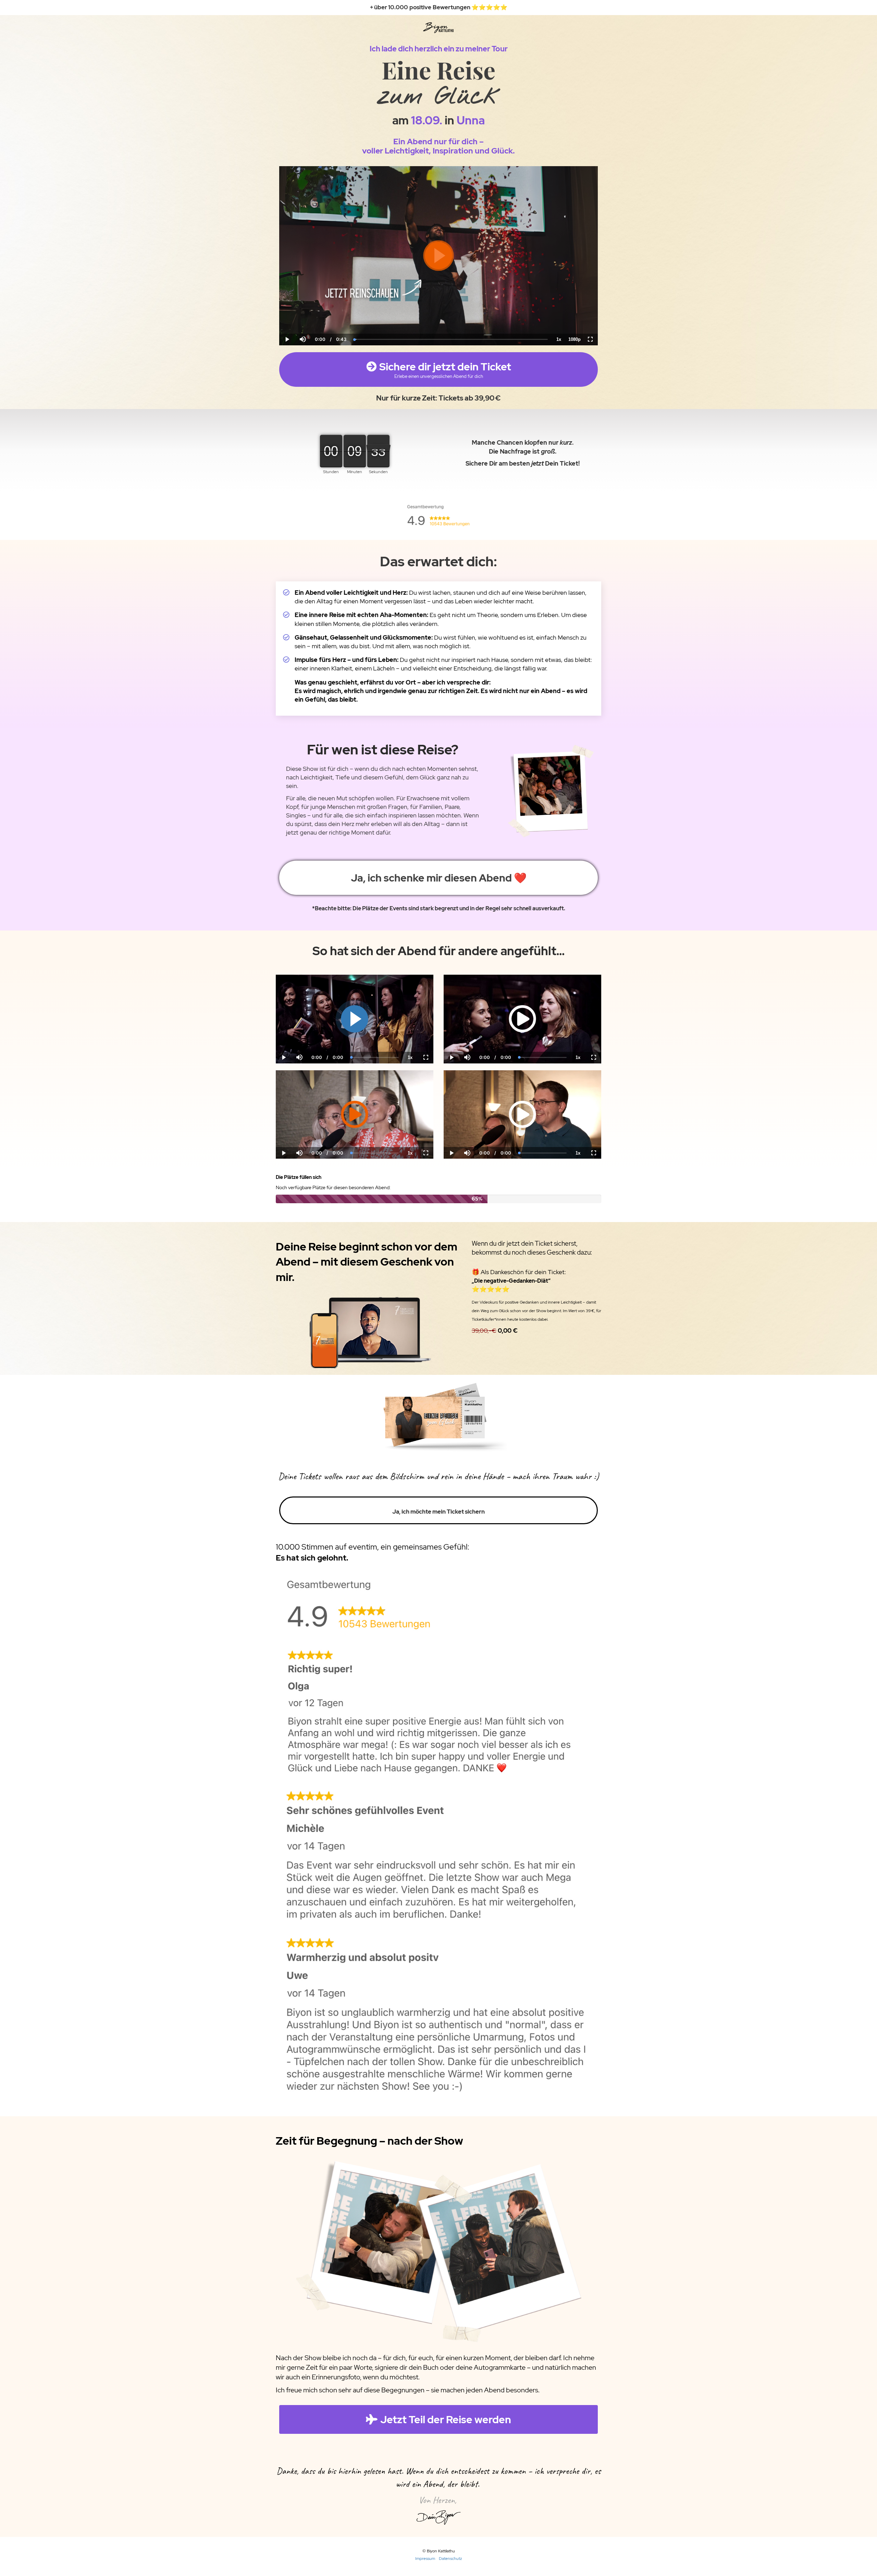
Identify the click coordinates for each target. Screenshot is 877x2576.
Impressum (425, 2559)
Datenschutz (450, 2559)
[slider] (302, 316)
